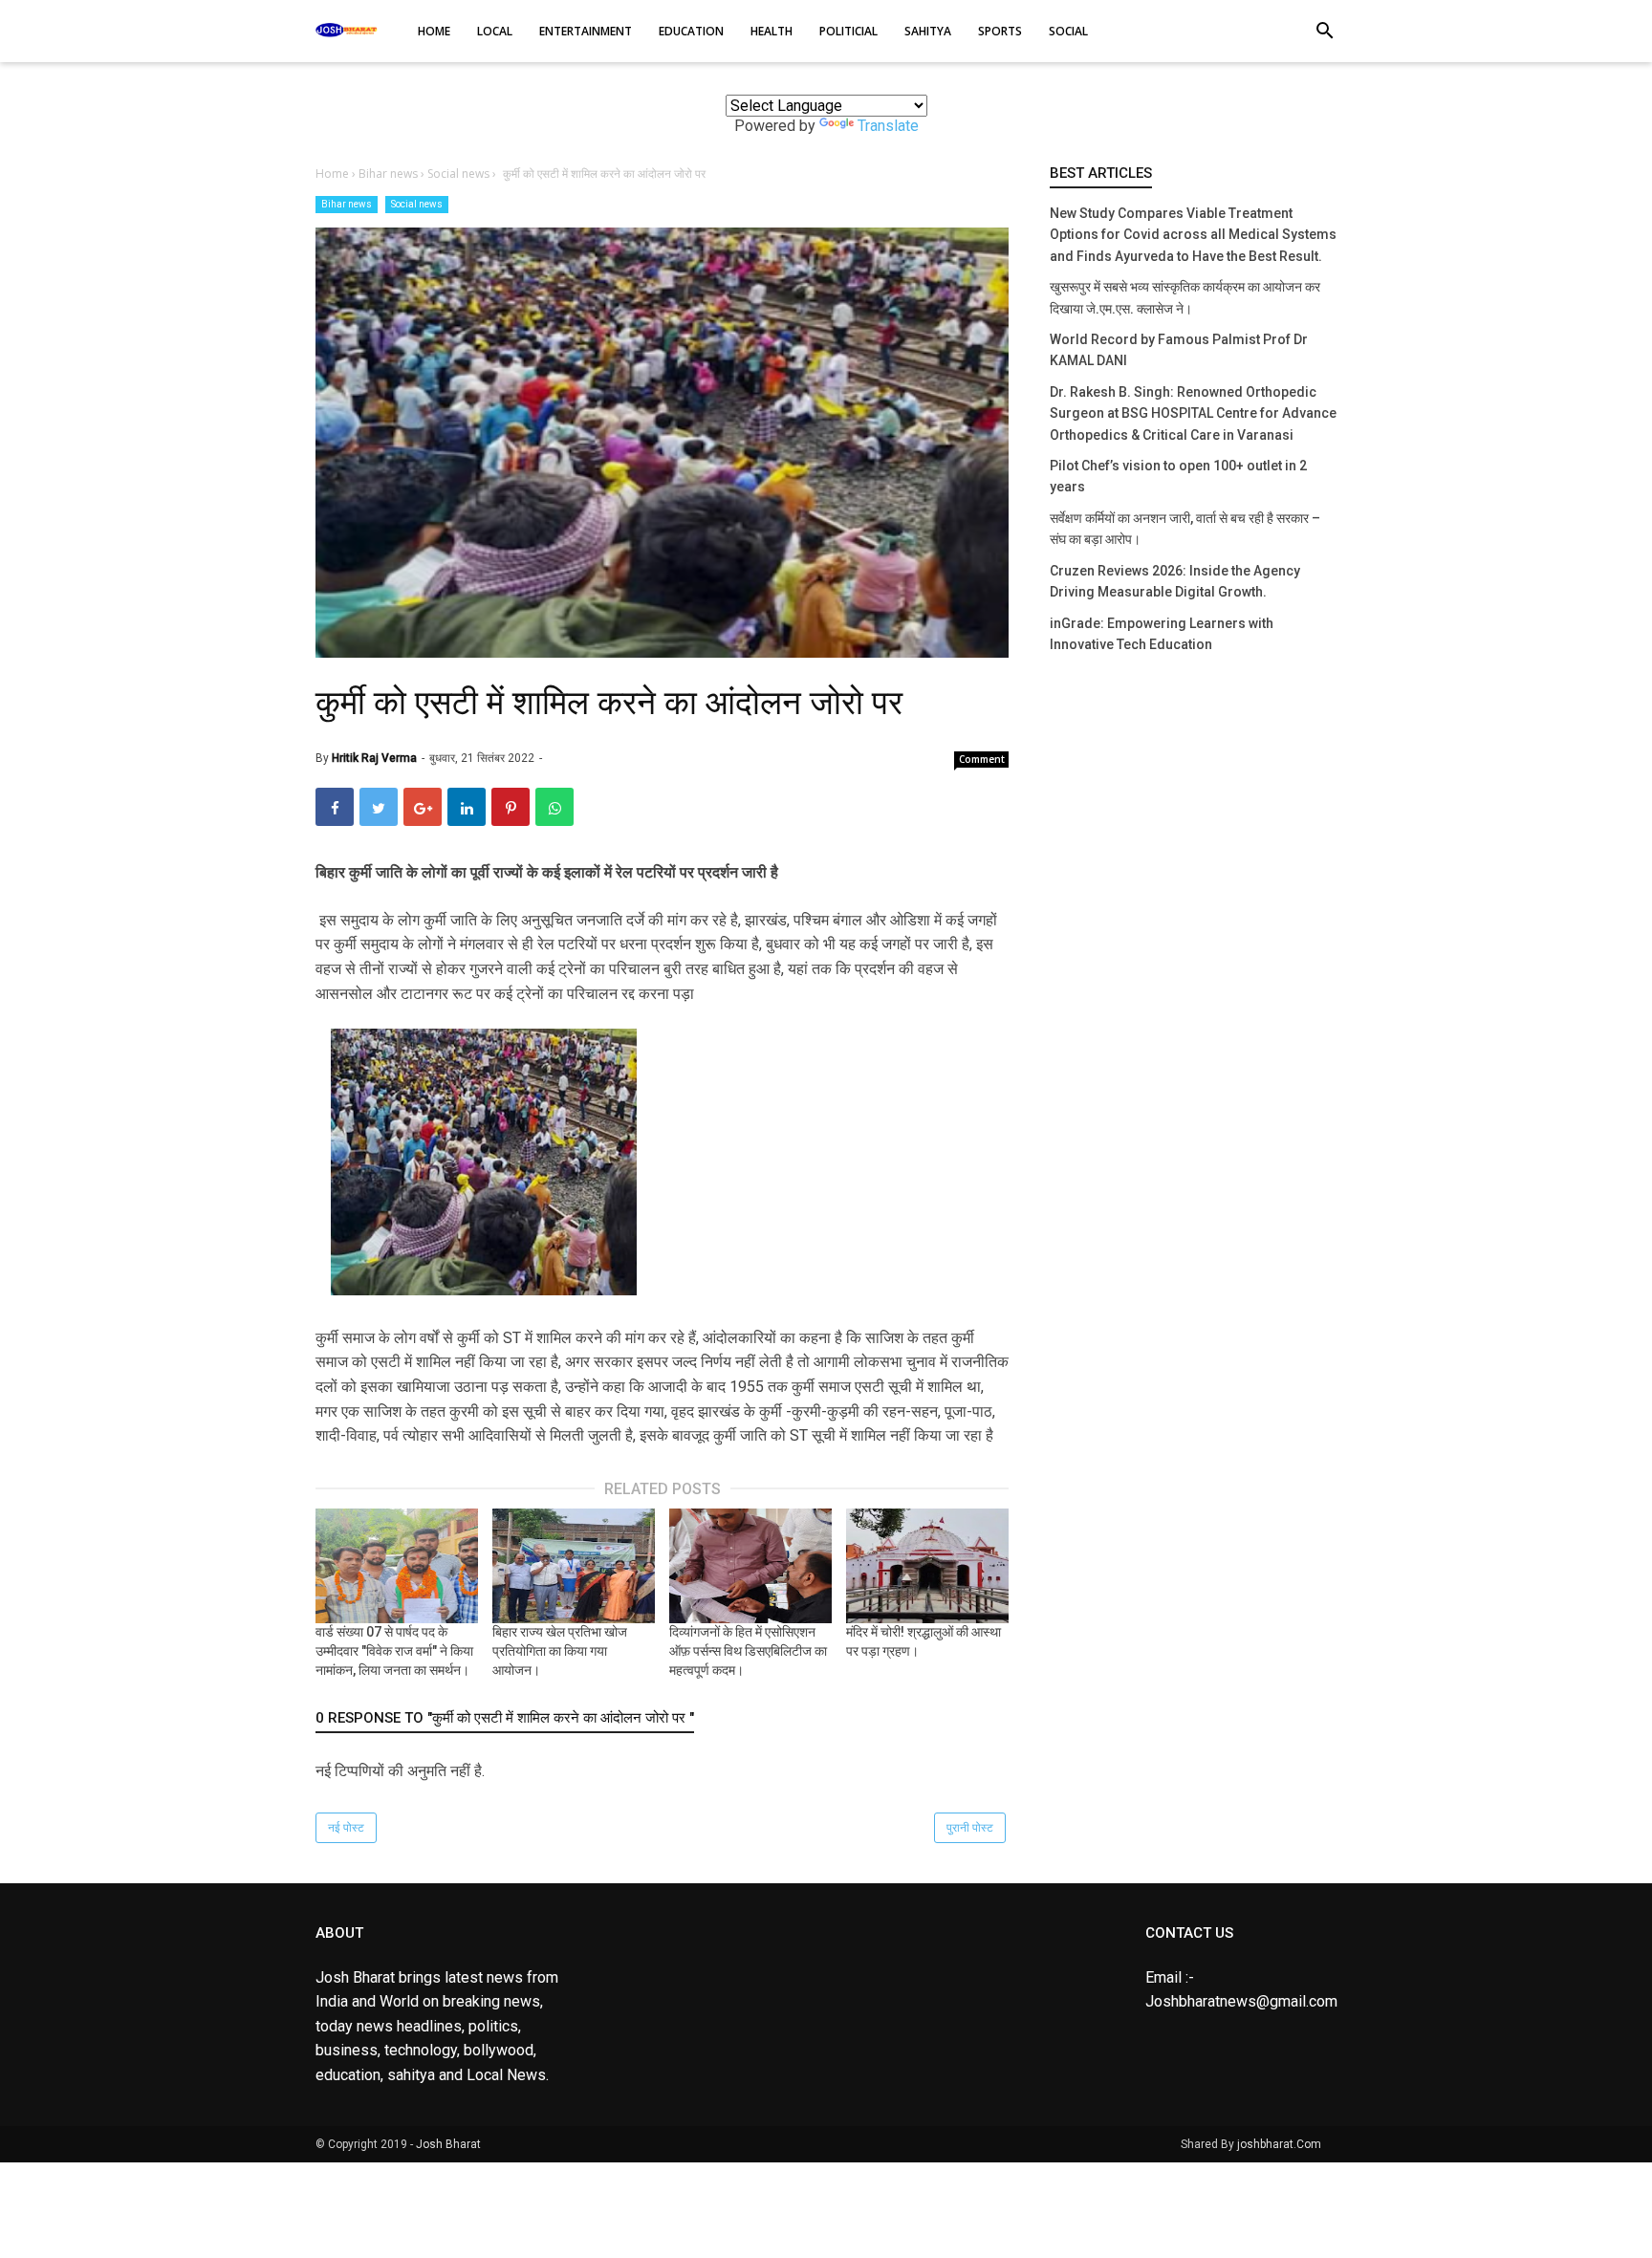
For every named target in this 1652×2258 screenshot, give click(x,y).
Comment (982, 759)
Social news (417, 204)
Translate (888, 126)
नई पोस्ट (346, 1828)
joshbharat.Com (1279, 2144)
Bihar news (347, 204)
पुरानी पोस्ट (970, 1828)
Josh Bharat (448, 2144)
